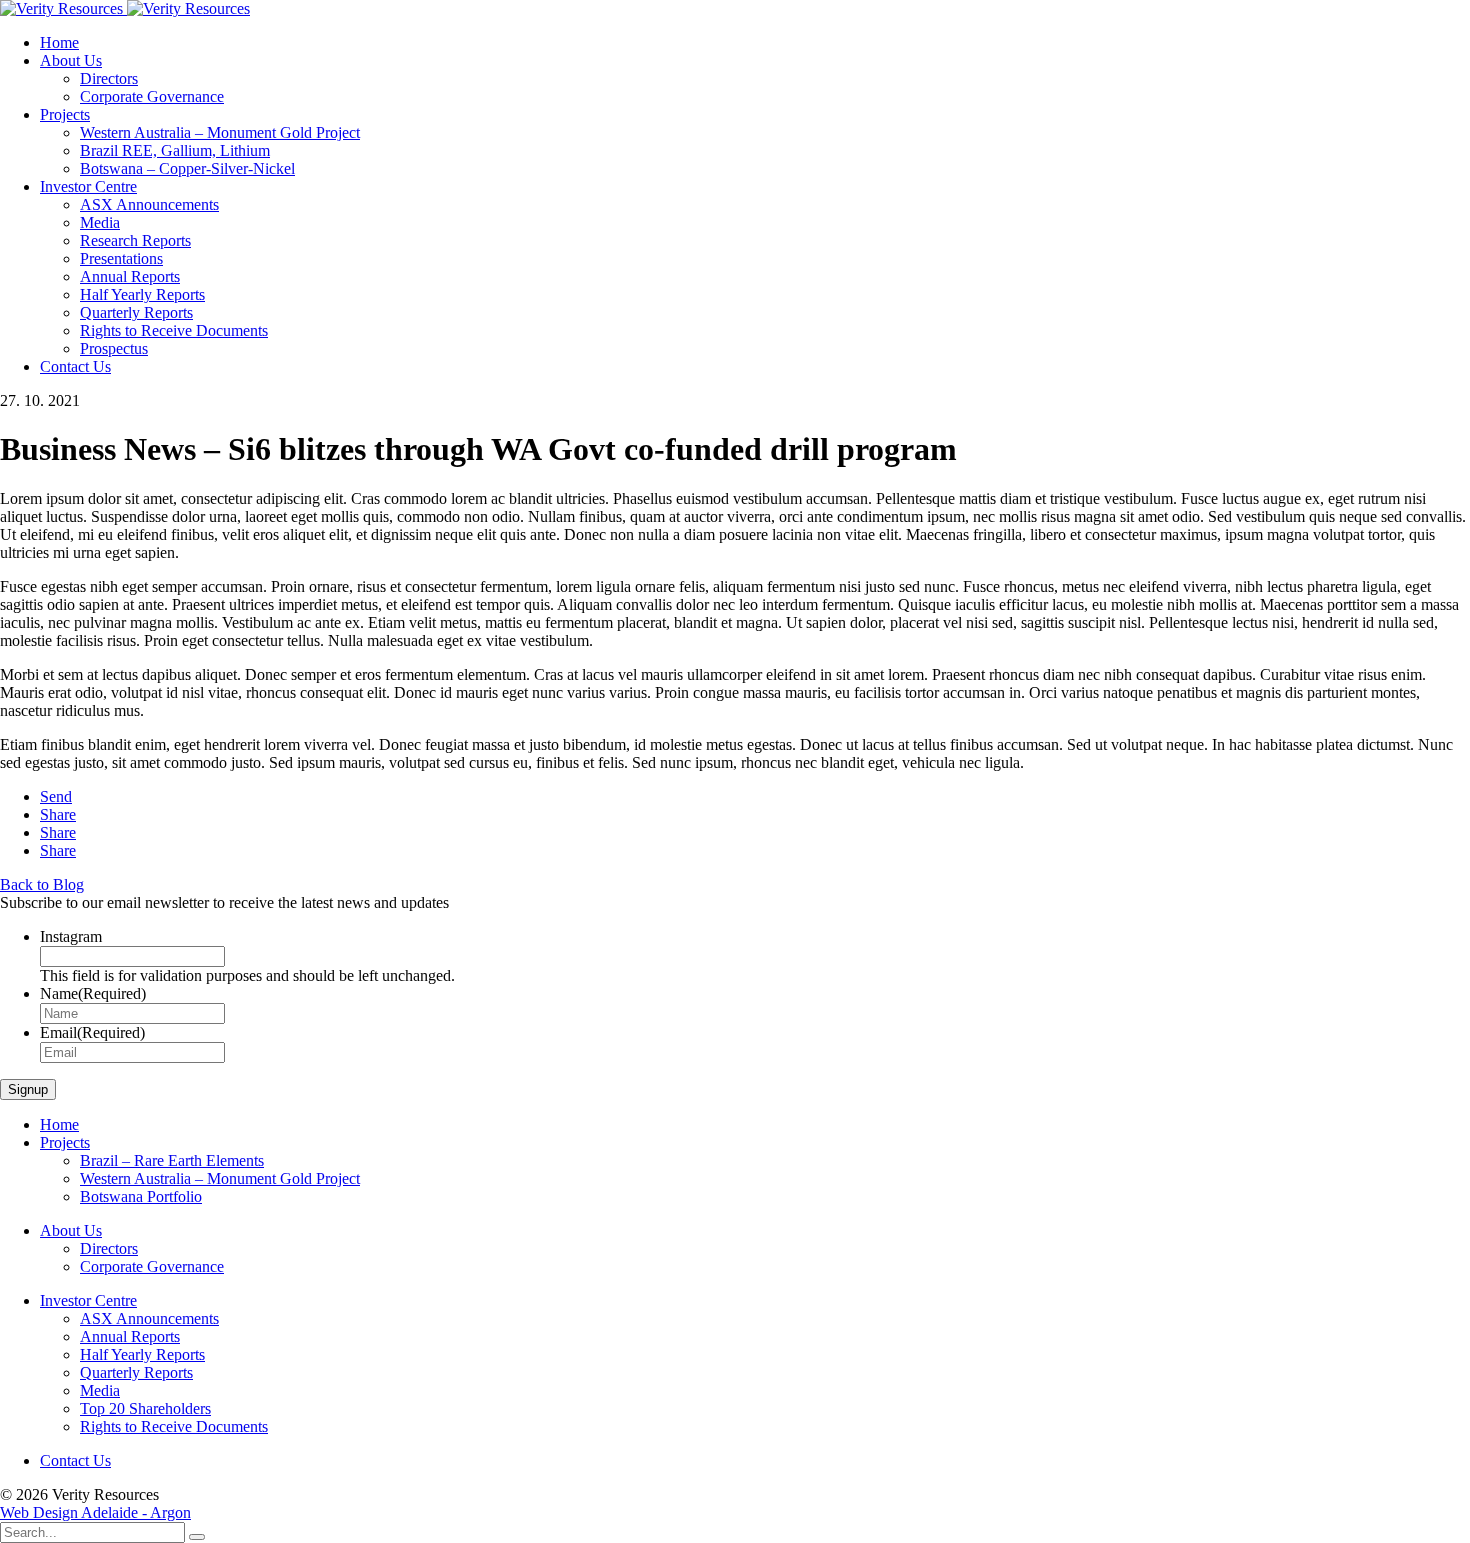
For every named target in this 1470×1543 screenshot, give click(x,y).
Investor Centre (88, 186)
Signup (28, 1089)
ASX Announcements (149, 204)
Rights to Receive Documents (174, 330)
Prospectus (114, 348)
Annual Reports (130, 276)
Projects (65, 114)
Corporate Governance (152, 96)
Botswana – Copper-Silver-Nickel (187, 168)
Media (100, 222)
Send (56, 796)
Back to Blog (42, 884)
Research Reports (135, 240)
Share (58, 814)
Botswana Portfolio (141, 1196)
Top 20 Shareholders (145, 1408)
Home (59, 42)
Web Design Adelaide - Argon (95, 1512)
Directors (109, 78)
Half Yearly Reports (142, 294)
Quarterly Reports (136, 312)
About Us (71, 60)
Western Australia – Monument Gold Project (220, 132)
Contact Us (75, 366)
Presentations (121, 258)
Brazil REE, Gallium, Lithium (175, 150)
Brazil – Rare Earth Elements (172, 1160)
